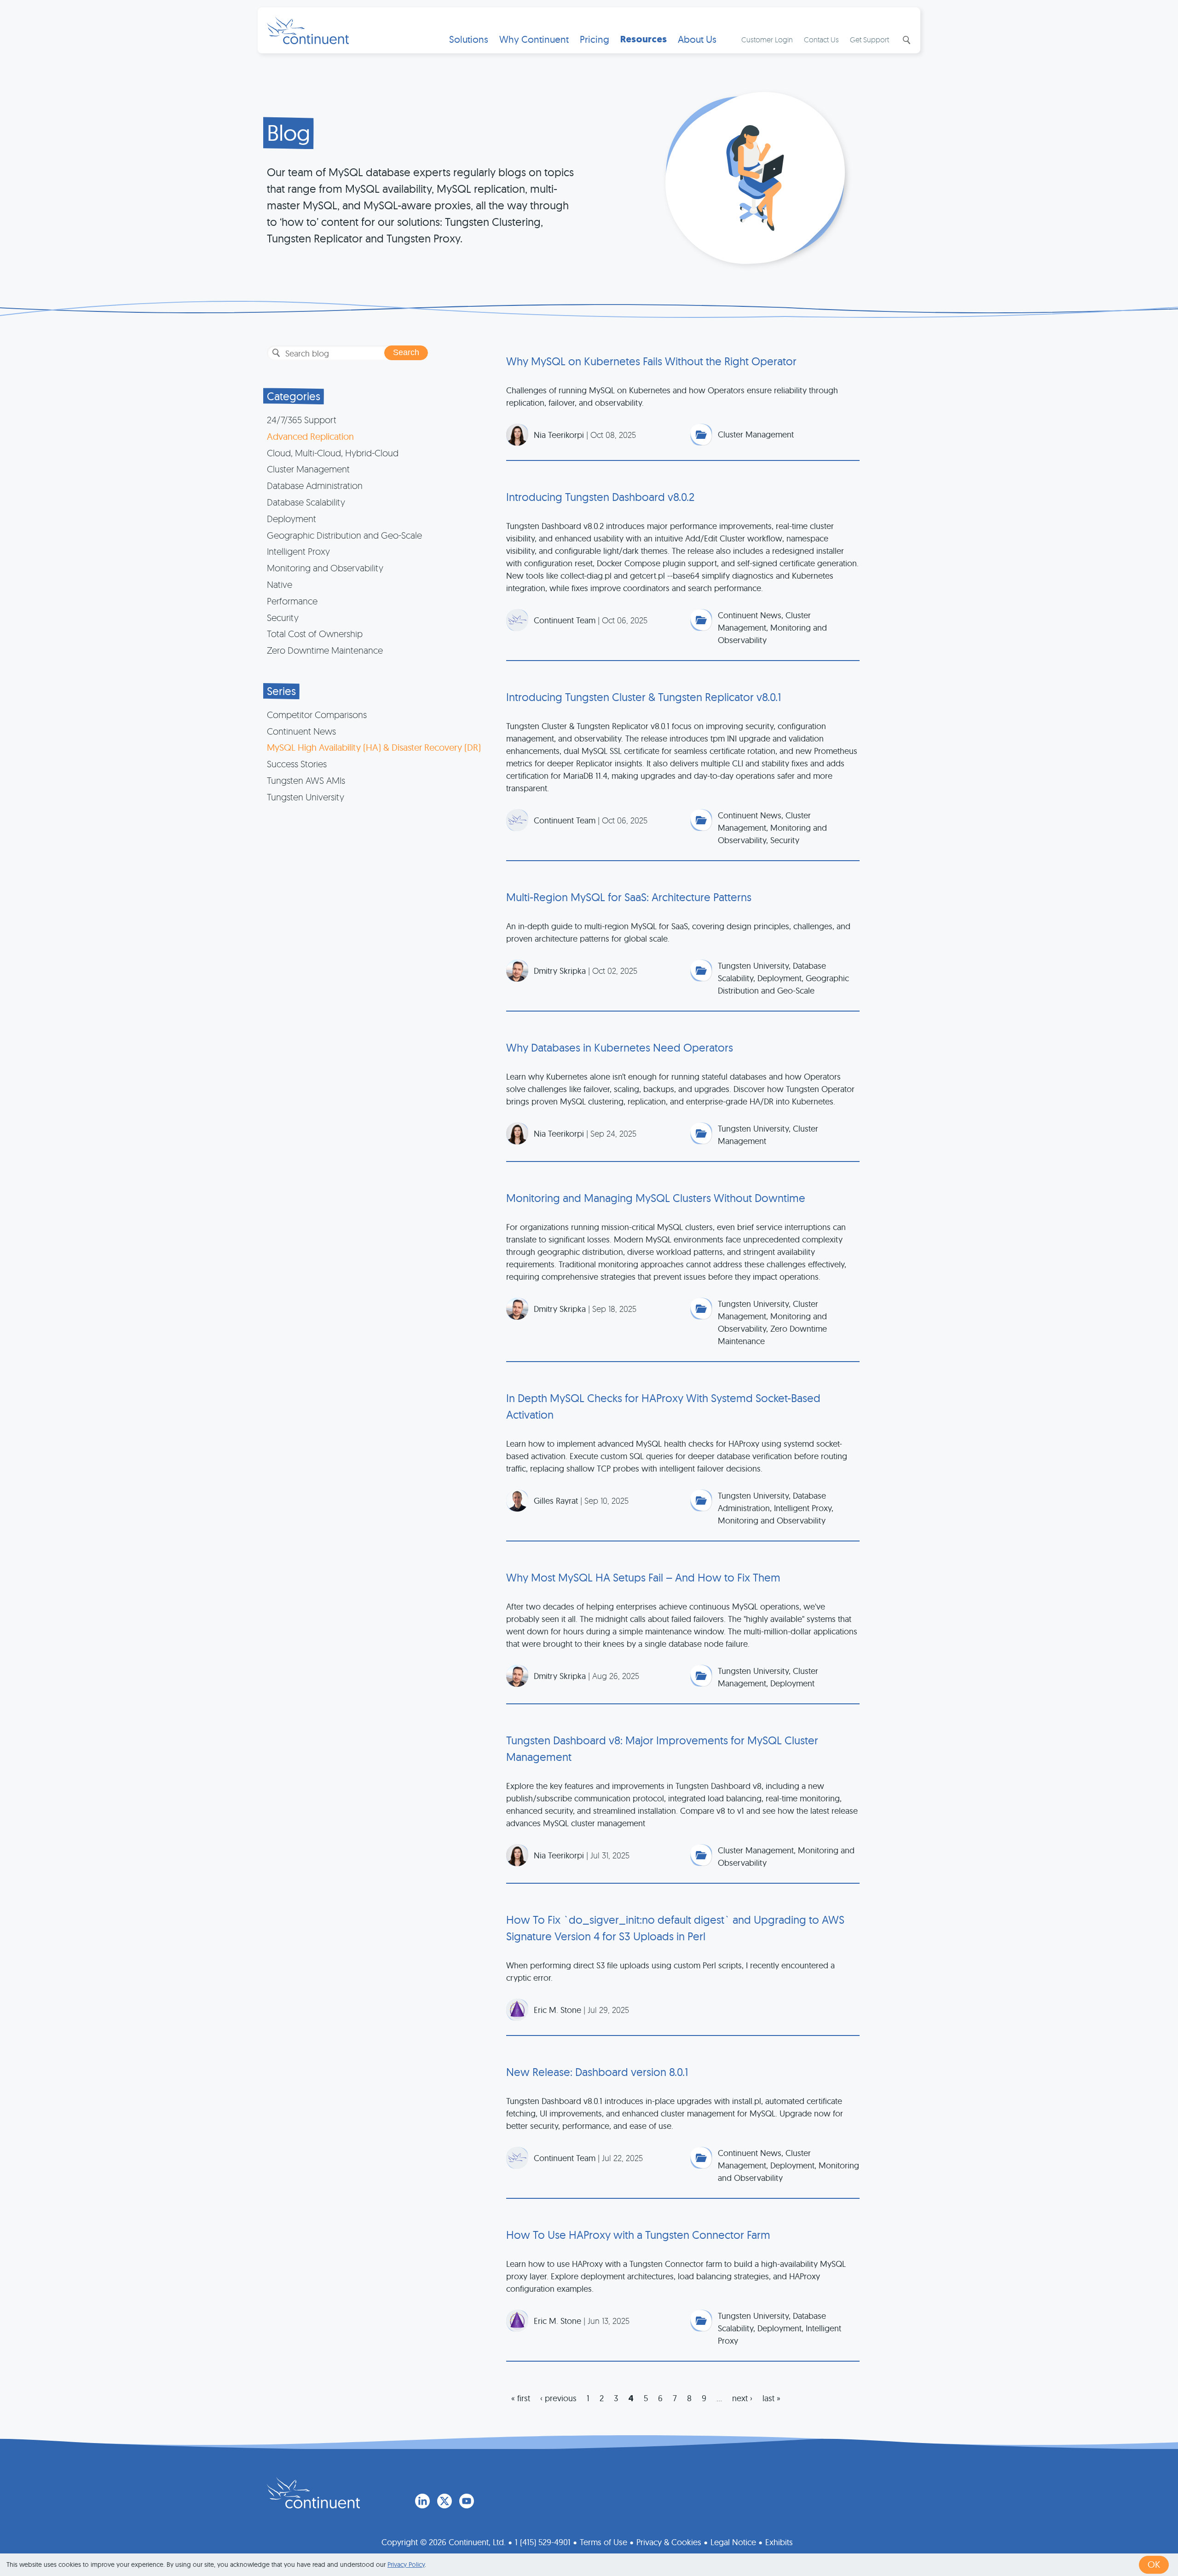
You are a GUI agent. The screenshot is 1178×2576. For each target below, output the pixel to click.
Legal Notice (733, 2542)
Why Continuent (534, 39)
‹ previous (558, 2398)
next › (742, 2398)
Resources (644, 39)
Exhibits (779, 2542)
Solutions (469, 39)
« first (521, 2398)
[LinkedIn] (422, 2501)
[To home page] (313, 2493)
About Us (697, 39)
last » (771, 2398)
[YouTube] (467, 2501)
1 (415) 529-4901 (543, 2542)
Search (906, 40)
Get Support (869, 40)
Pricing (595, 39)
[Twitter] (445, 2501)
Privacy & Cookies (669, 2542)
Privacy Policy (406, 2564)
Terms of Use (603, 2542)
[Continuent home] (308, 30)
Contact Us (821, 40)
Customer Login (767, 40)
